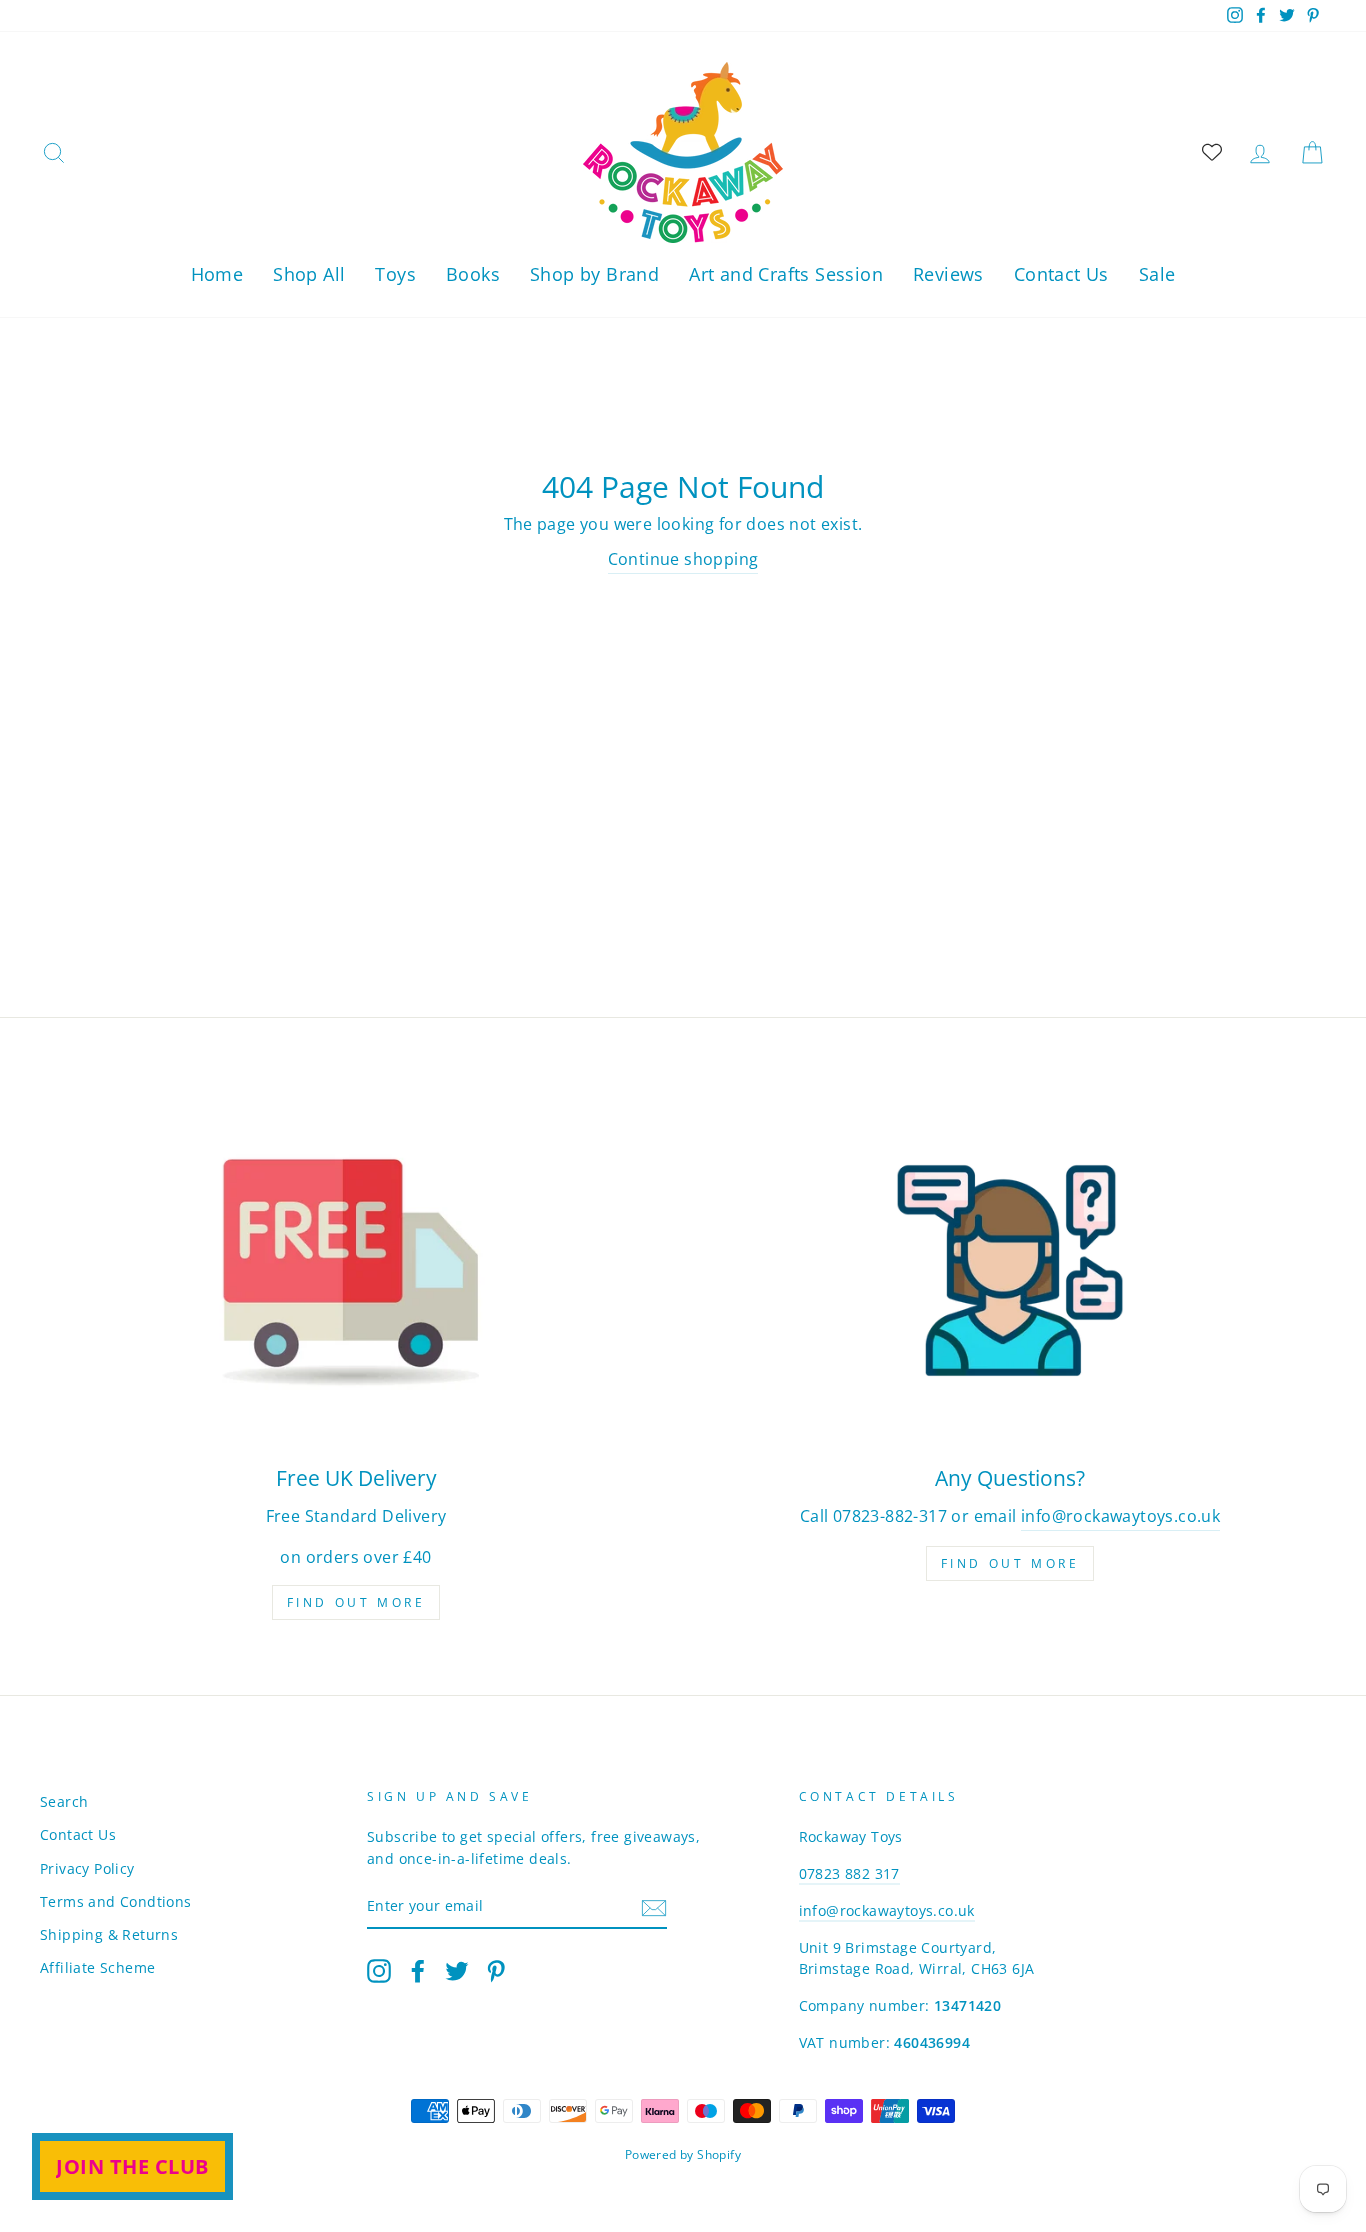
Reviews (948, 274)
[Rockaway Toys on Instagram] (379, 1971)
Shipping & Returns (109, 1934)
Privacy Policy (87, 1868)
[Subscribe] (654, 1907)
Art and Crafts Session (786, 274)
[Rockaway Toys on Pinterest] (496, 1971)
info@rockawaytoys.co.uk (1120, 1516)
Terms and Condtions (116, 1901)
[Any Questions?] (1010, 1271)
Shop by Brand (594, 274)
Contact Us (1061, 274)
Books (473, 274)
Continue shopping (683, 559)
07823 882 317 (849, 1873)
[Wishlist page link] (1212, 152)
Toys (395, 274)
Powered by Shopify (683, 2154)
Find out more (356, 1602)
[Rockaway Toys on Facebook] (418, 1971)
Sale (1157, 274)
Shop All (309, 274)
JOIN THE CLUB (132, 2166)
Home (217, 274)
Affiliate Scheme (97, 1967)
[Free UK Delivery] (356, 1271)
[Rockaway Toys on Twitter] (457, 1971)
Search (64, 1801)
